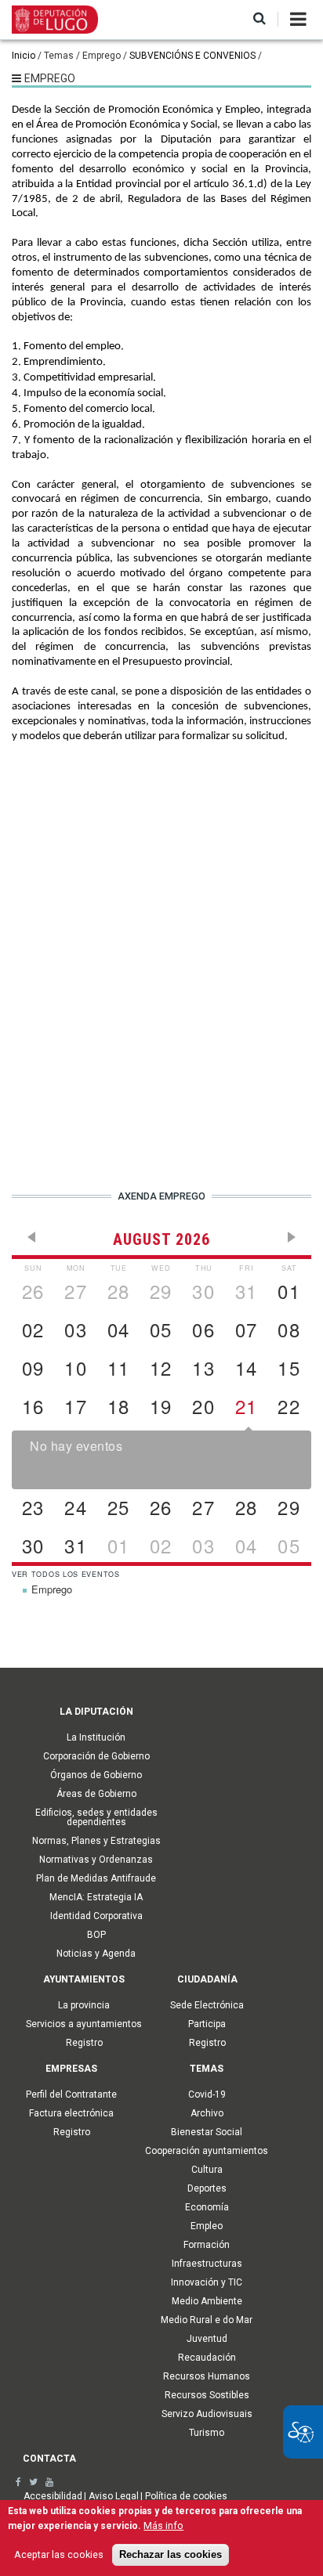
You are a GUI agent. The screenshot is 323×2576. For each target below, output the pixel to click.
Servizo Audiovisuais (207, 2414)
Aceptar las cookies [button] (59, 2554)
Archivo (207, 2113)
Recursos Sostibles (207, 2395)
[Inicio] (55, 19)
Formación (207, 2245)
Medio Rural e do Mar (207, 2320)
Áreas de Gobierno (96, 1794)
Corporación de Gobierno (96, 1756)
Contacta (49, 2459)
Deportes (207, 2188)
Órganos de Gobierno (96, 1775)
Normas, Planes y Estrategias (96, 1841)
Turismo (207, 2433)
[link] (18, 2482)
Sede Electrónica (207, 2005)
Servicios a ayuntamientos (84, 2024)
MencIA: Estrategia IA (96, 1897)
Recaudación (207, 2358)
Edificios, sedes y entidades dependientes (96, 1817)
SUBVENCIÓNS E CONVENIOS (192, 56)
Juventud (207, 2339)
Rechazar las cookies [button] (171, 2555)
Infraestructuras (207, 2264)
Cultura (207, 2170)
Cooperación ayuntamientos (207, 2151)
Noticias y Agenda (96, 1954)
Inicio (24, 56)
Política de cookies (186, 2496)
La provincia (84, 2005)
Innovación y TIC (207, 2282)
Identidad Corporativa (96, 1916)
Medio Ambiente (207, 2301)
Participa (207, 2024)
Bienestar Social (207, 2132)
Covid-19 (207, 2094)
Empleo (207, 2226)
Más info (163, 2525)
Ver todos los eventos (66, 1574)
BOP (96, 1935)
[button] (259, 19)
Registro (84, 2043)
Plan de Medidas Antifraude (96, 1878)
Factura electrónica (71, 2113)
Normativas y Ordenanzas (96, 1860)
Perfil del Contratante (71, 2094)
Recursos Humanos (207, 2376)
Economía (207, 2207)
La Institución (96, 1737)
